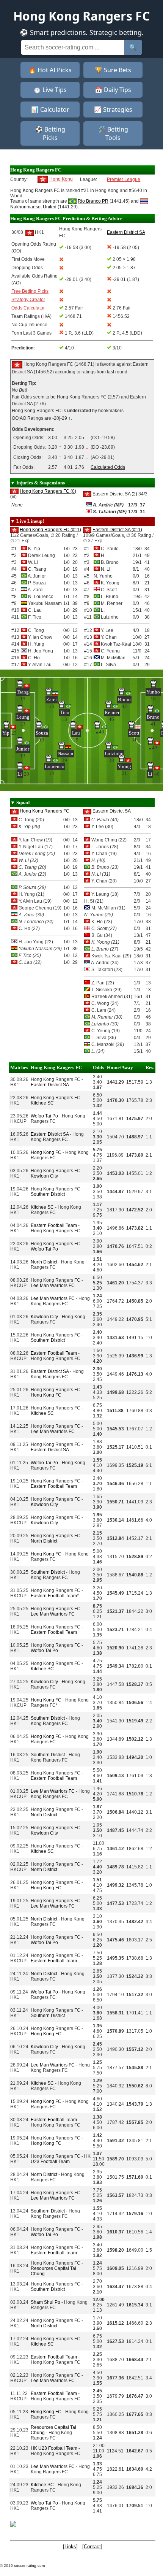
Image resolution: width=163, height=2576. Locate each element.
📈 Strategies (113, 110)
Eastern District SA (112, 811)
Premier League (124, 179)
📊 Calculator (50, 110)
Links (70, 2547)
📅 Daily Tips (113, 90)
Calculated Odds (108, 467)
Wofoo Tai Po (44, 1116)
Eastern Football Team (54, 1225)
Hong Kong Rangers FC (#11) (50, 530)
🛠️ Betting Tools (113, 133)
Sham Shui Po (45, 2302)
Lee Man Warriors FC (53, 1286)
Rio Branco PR (93, 201)
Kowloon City (44, 1176)
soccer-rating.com (29, 2566)
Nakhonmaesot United (33, 207)
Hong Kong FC (46, 1152)
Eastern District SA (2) (115, 494)
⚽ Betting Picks (50, 133)
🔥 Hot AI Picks (50, 70)
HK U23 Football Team (61, 2159)
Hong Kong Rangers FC (45, 811)
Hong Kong (61, 179)
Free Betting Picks (30, 291)
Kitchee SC (42, 1103)
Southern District (48, 1194)
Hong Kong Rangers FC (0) (48, 491)
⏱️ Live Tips (50, 90)
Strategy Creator (28, 300)
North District (44, 1262)
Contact (92, 2547)
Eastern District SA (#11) (117, 530)
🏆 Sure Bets (113, 70)
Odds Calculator (28, 308)
